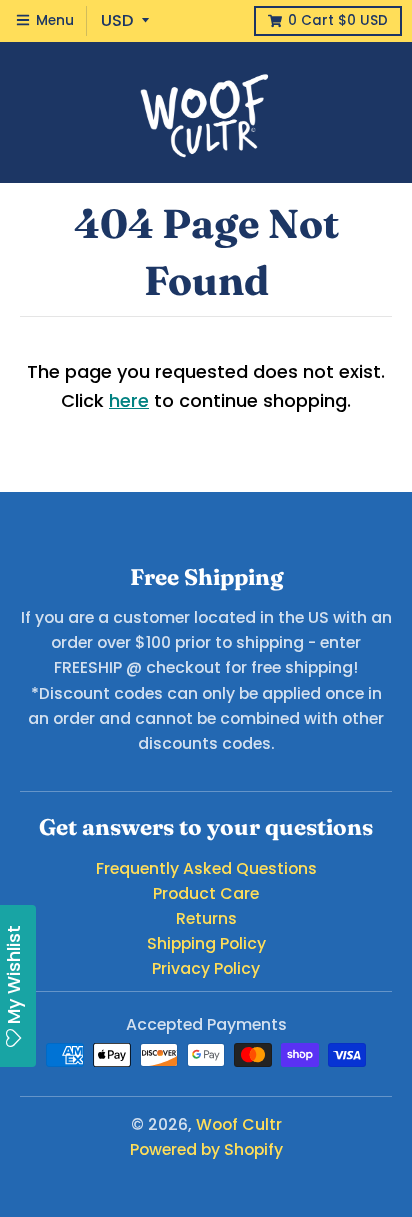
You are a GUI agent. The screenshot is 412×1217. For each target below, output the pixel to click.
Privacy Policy (206, 968)
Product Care (206, 893)
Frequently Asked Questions (206, 868)
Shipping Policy (206, 943)
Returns (206, 918)
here (129, 400)
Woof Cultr (239, 1124)
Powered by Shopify (206, 1149)
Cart (338, 20)
